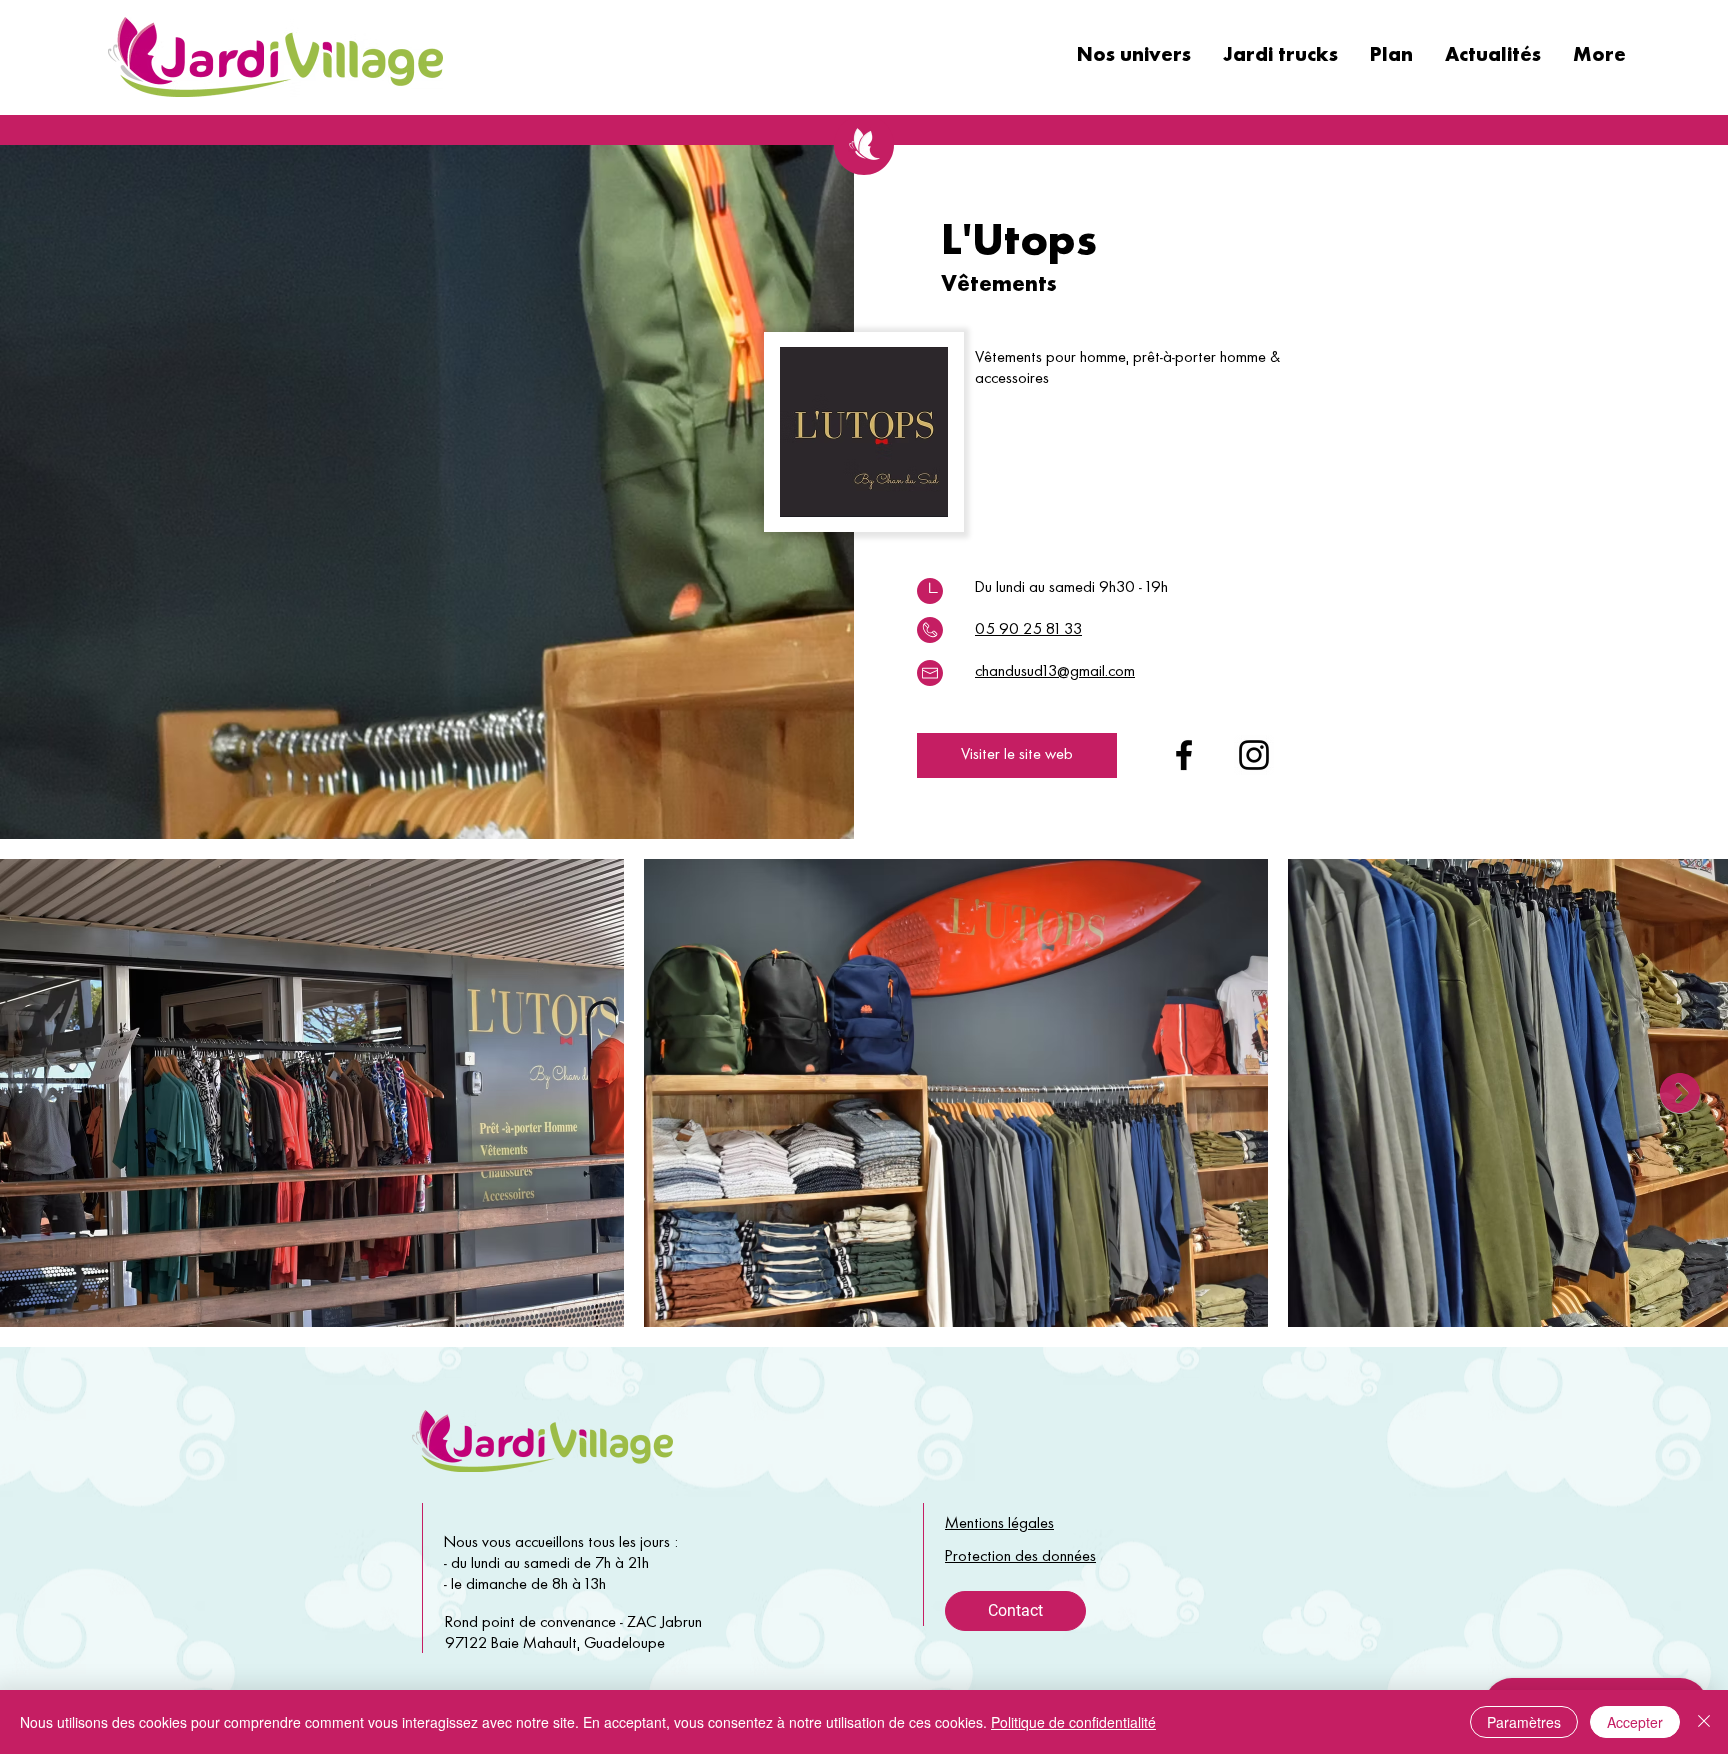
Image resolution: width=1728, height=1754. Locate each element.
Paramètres (1524, 1722)
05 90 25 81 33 (1028, 630)
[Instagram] (1254, 755)
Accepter (1635, 1722)
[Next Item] (1680, 1093)
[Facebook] (1184, 755)
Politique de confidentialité (1073, 1722)
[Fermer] (1704, 1722)
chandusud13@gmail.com (1055, 672)
